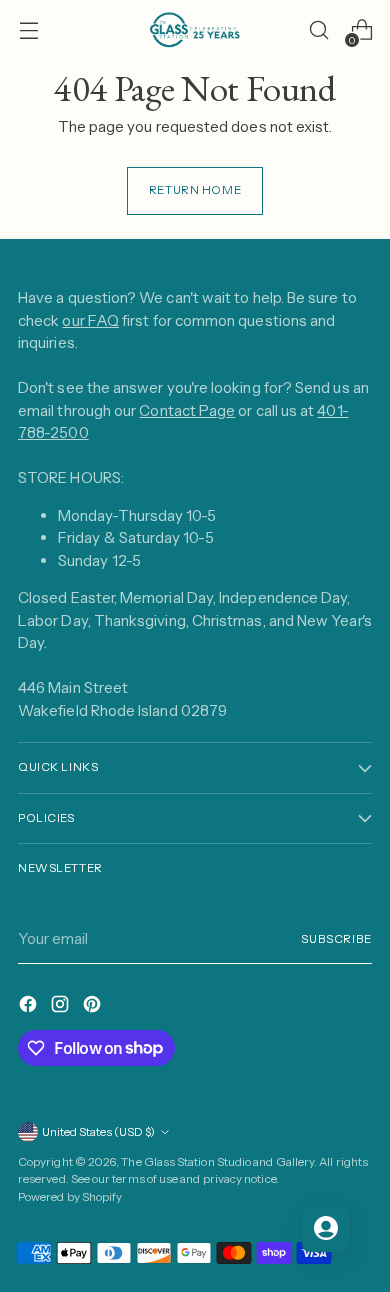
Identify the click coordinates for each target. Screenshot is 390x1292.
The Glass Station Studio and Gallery (217, 1162)
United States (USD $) (98, 1132)
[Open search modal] (318, 30)
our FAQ (90, 320)
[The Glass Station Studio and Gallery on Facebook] (30, 1007)
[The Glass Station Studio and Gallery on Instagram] (62, 1007)
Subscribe (336, 939)
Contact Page (187, 410)
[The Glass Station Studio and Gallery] (195, 30)
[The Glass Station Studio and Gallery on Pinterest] (94, 1007)
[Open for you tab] (326, 1228)
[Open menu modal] (28, 30)
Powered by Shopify (70, 1197)
